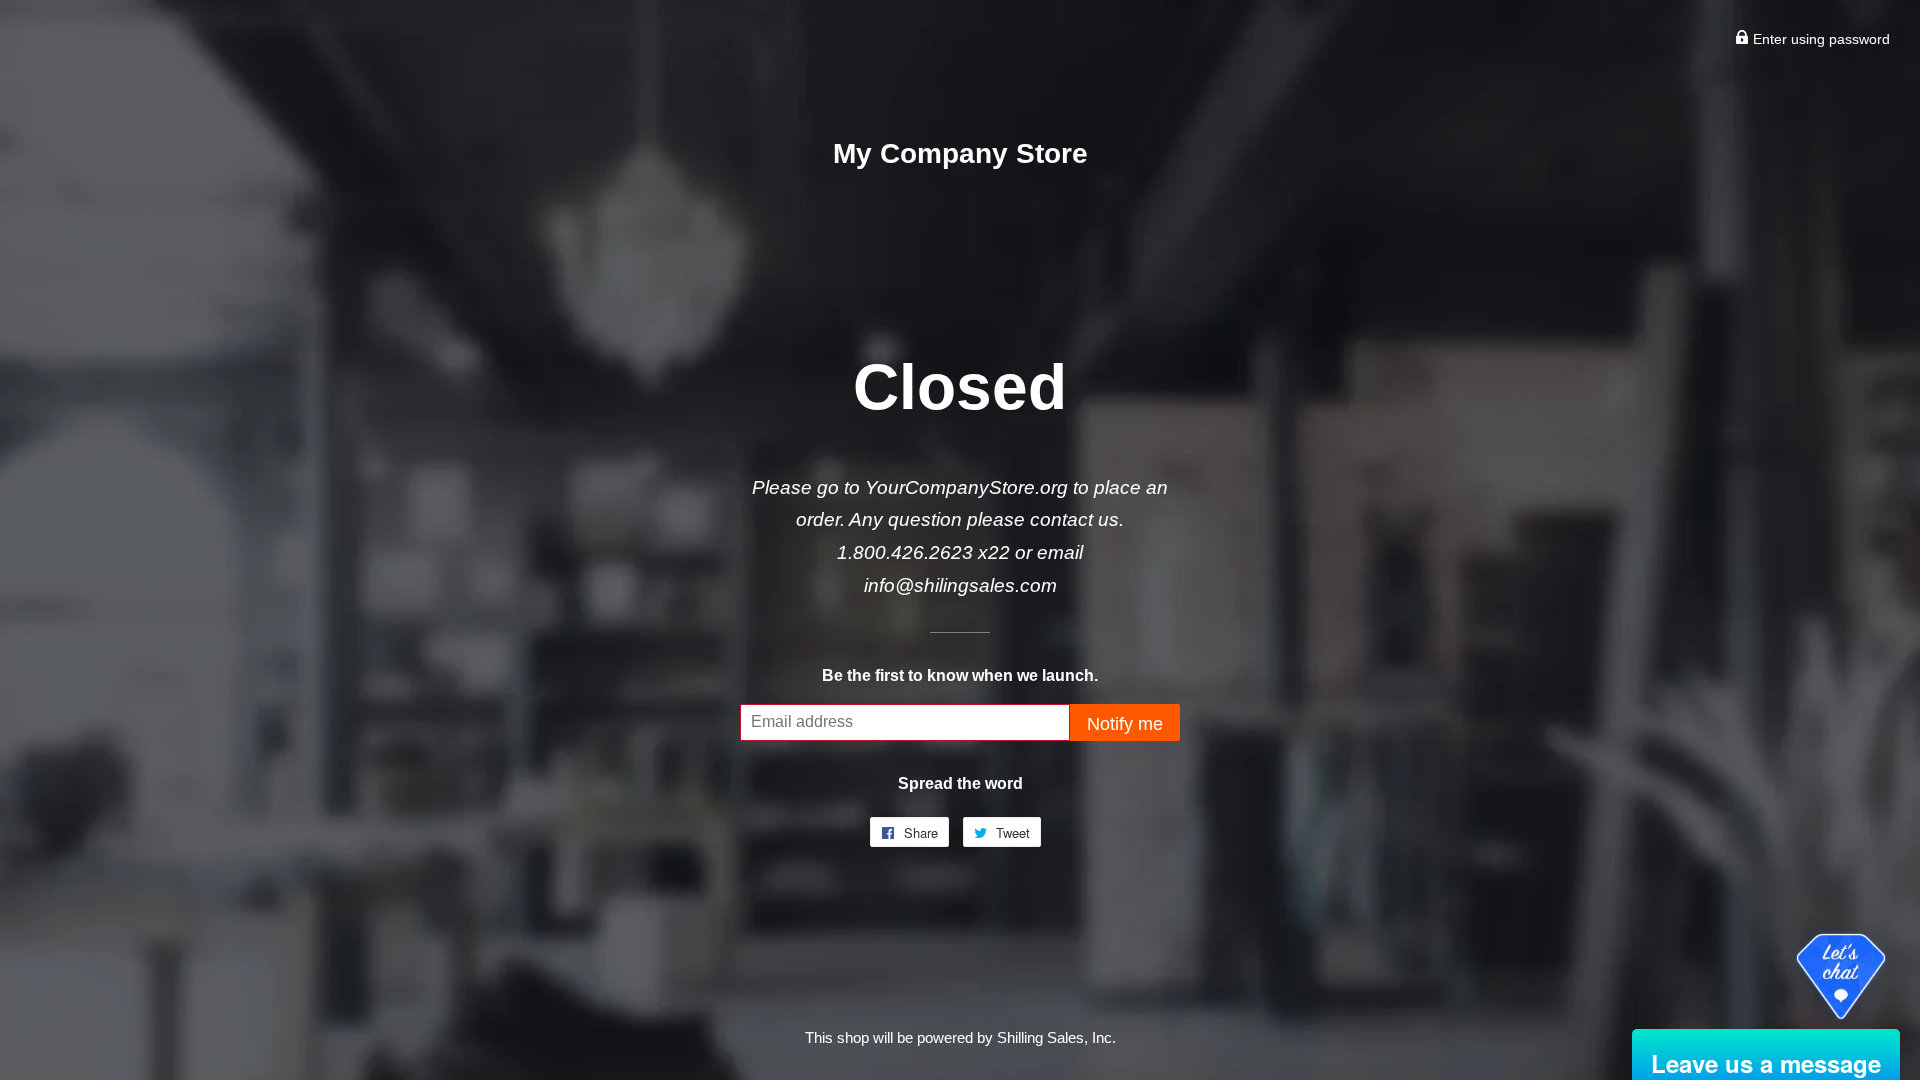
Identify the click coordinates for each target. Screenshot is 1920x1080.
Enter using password (1819, 39)
